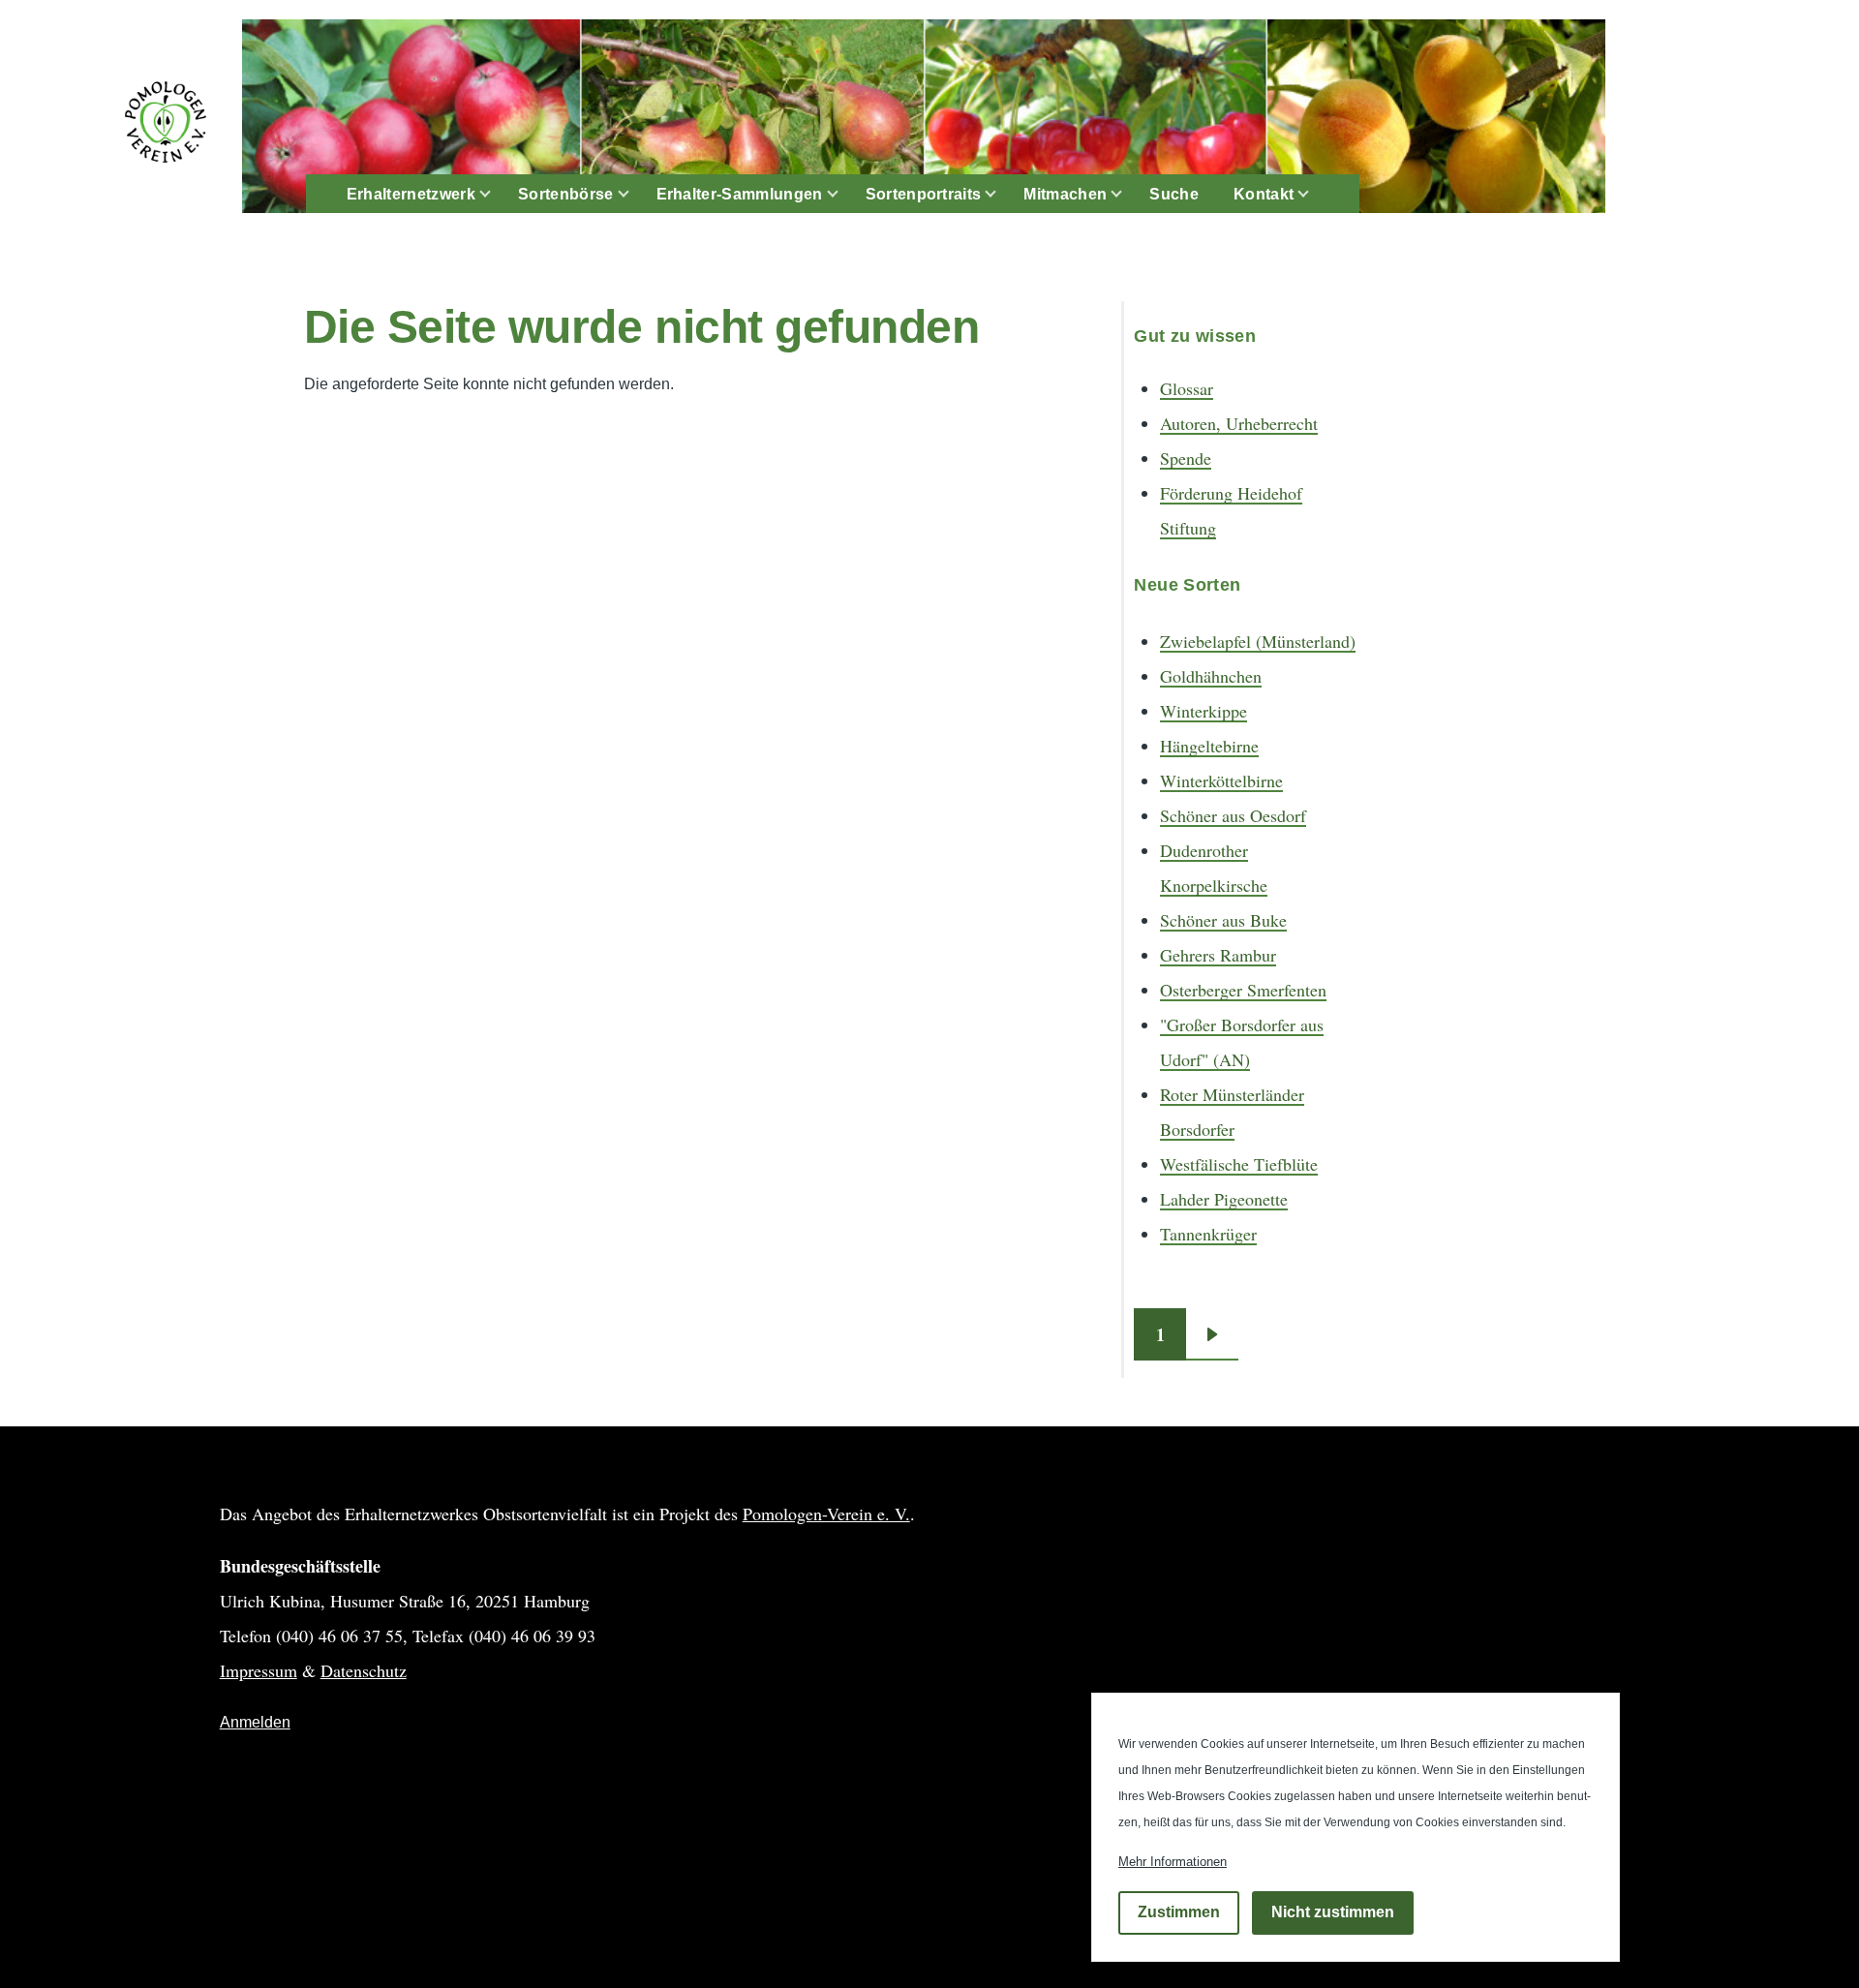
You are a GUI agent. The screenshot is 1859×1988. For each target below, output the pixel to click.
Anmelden (255, 1722)
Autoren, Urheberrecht (1239, 423)
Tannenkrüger (1208, 1234)
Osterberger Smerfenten (1243, 990)
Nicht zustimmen (1333, 1913)
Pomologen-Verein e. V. (826, 1514)
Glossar (1187, 388)
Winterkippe (1204, 711)
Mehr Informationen (1173, 1862)
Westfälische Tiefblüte (1239, 1164)
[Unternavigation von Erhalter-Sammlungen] (844, 194)
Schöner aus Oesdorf (1233, 815)
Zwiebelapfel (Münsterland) (1258, 641)
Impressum (259, 1670)
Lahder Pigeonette (1224, 1199)
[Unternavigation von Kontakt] (1315, 194)
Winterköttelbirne (1221, 780)
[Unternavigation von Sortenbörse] (635, 194)
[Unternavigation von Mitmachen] (1128, 194)
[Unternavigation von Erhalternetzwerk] (497, 194)
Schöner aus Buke (1223, 920)
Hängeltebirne (1209, 746)
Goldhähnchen (1211, 676)
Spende (1186, 458)
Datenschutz (364, 1670)
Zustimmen (1179, 1913)
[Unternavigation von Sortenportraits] (1002, 194)
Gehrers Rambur (1218, 955)
